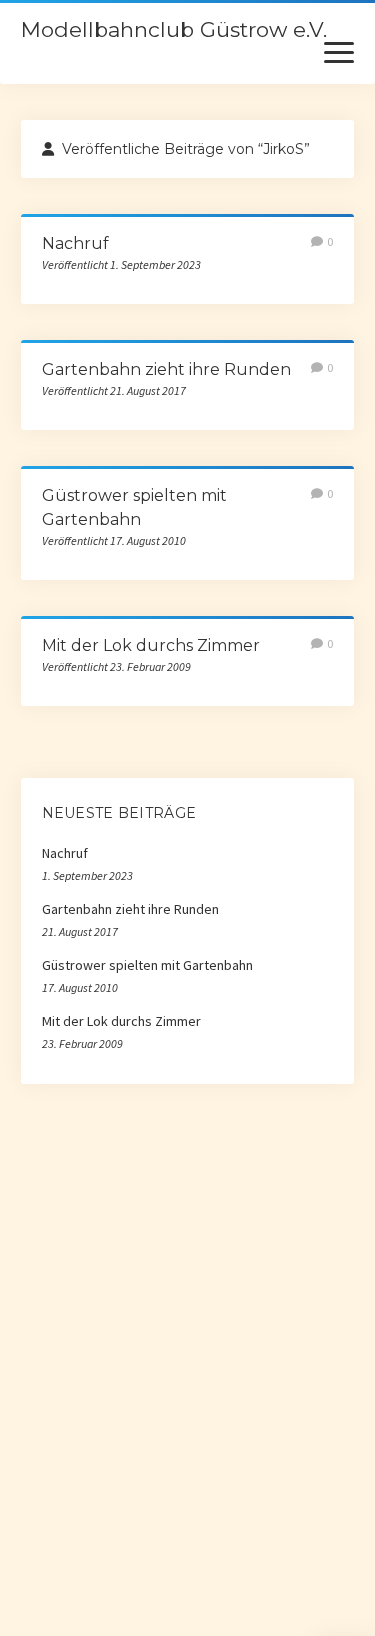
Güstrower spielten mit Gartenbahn (147, 965)
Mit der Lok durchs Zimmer (151, 645)
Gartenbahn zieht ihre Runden (166, 369)
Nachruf (75, 243)
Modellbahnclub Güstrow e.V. (174, 29)
